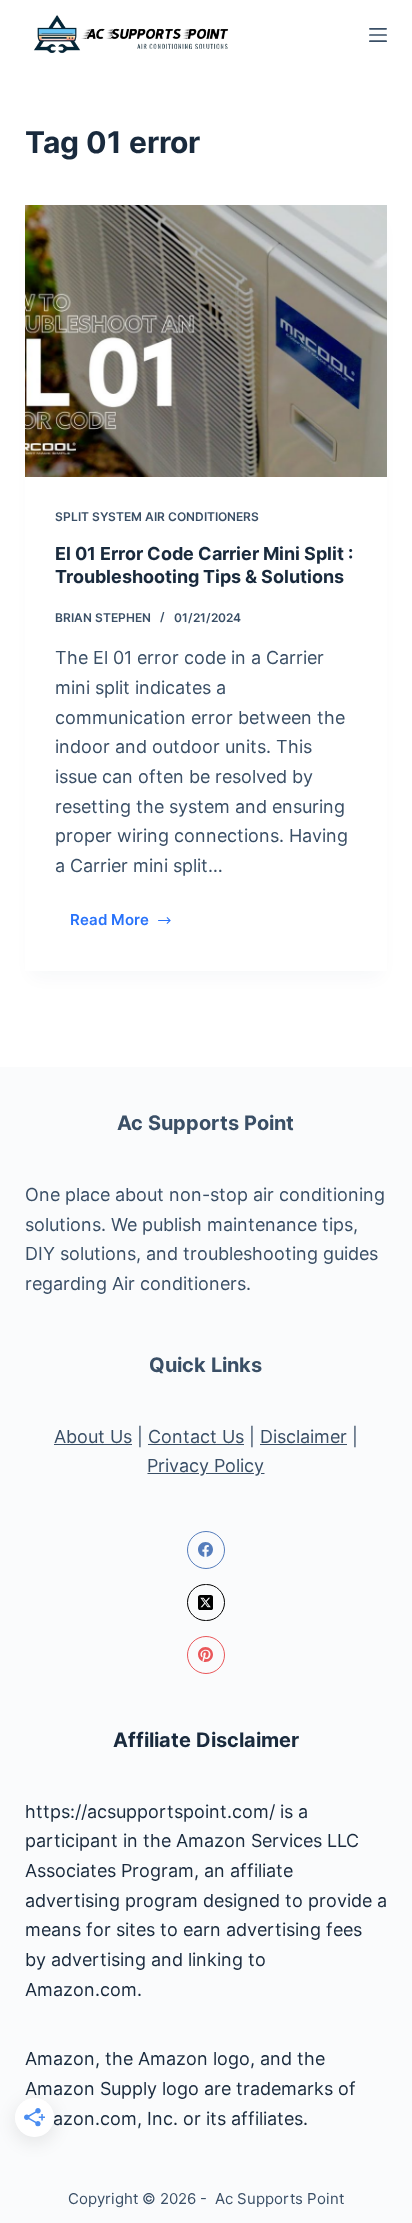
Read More (129, 925)
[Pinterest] (206, 1655)
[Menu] (378, 35)
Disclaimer (303, 1436)
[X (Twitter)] (206, 1603)
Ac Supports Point (205, 1123)
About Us (93, 1436)
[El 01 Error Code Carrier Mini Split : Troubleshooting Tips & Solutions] (206, 341)
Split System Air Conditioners (157, 516)
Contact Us (196, 1436)
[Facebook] (206, 1550)
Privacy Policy (205, 1465)
